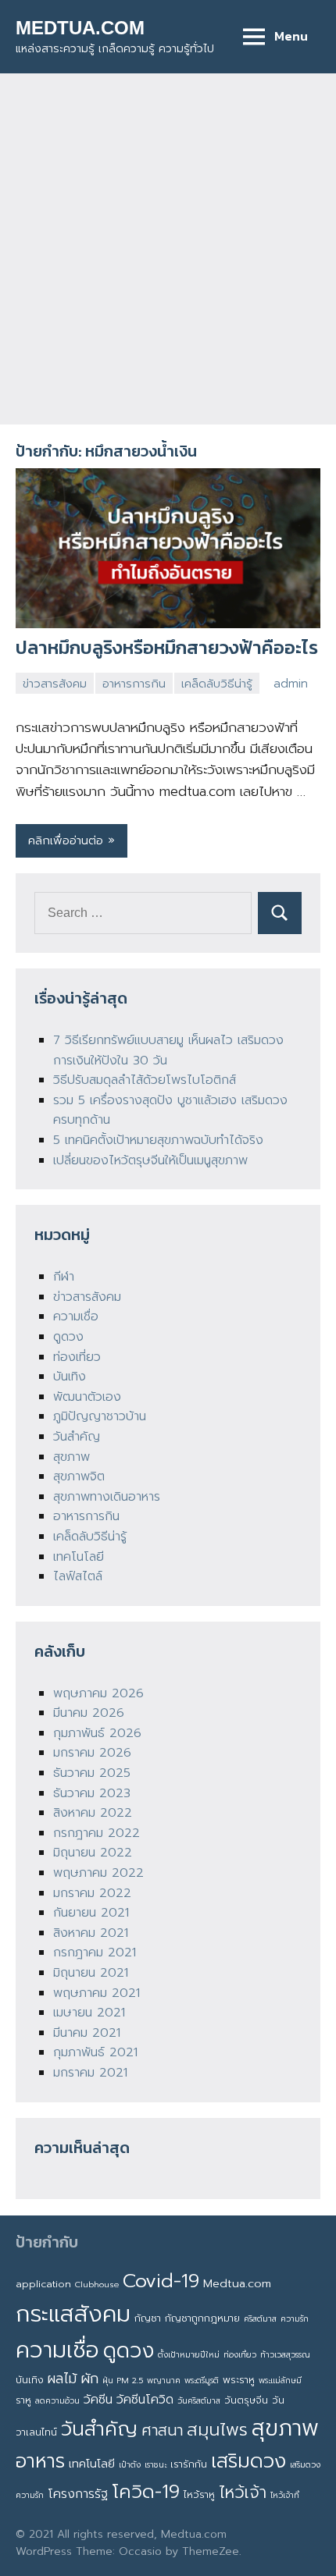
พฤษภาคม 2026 (98, 1693)
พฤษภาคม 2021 (97, 1993)
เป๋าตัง (130, 2464)
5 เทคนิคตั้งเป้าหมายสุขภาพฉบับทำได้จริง (158, 1140)
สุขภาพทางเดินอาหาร (107, 1497)
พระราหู (239, 2380)
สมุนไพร (217, 2430)
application (43, 2284)
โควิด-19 (146, 2492)
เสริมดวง (248, 2461)
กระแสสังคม (73, 2314)
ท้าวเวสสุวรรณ (285, 2354)
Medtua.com (237, 2283)
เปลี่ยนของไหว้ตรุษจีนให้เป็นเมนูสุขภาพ (150, 1160)
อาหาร (40, 2461)
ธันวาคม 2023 (92, 1793)
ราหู (23, 2400)
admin (291, 684)
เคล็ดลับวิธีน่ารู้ (217, 684)
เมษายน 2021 (89, 2013)
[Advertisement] (168, 249)
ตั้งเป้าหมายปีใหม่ (189, 2354)
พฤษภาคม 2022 (98, 1873)
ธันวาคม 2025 (92, 1773)
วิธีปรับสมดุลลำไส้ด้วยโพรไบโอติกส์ (145, 1080)
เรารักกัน (189, 2464)
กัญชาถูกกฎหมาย (202, 2318)
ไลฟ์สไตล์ (78, 1576)
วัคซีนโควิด (145, 2400)
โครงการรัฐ (78, 2494)
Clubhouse (97, 2284)
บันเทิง (70, 1377)
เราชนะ (155, 2464)
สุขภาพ (71, 1457)
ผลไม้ (62, 2379)
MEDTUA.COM (80, 28)
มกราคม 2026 (92, 1753)
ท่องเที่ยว (77, 1357)
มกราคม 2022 (92, 1893)
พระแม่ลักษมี (280, 2380)
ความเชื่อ (76, 1316)
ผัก (89, 2379)
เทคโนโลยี (79, 1557)
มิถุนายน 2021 (91, 1973)
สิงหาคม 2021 (91, 1933)
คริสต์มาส (260, 2318)
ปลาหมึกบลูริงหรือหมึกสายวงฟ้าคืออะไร (167, 647)
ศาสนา (162, 2430)
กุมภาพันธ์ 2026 (97, 1733)
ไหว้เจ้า (243, 2493)
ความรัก (295, 2318)
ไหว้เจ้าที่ (285, 2495)
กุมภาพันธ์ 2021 (95, 2052)
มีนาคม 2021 (87, 2033)
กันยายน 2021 (91, 1913)
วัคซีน (98, 2400)
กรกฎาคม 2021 (95, 1952)
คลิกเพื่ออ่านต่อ (66, 840)
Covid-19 (161, 2281)
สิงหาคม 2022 (93, 1813)
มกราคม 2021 (90, 2073)
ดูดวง (68, 1337)
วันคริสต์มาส (199, 2400)
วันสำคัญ (77, 1437)
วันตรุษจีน (246, 2400)
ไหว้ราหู (199, 2494)
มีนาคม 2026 (89, 1713)
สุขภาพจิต (79, 1476)
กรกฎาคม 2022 (97, 1833)
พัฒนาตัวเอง (87, 1397)
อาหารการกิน (134, 684)
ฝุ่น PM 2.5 (123, 2380)
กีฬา (64, 1277)
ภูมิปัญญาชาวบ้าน (100, 1416)
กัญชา (148, 2318)
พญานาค (164, 2380)
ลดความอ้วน (57, 2400)
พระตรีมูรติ (202, 2380)
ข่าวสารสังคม (55, 684)
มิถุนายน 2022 (93, 1853)
